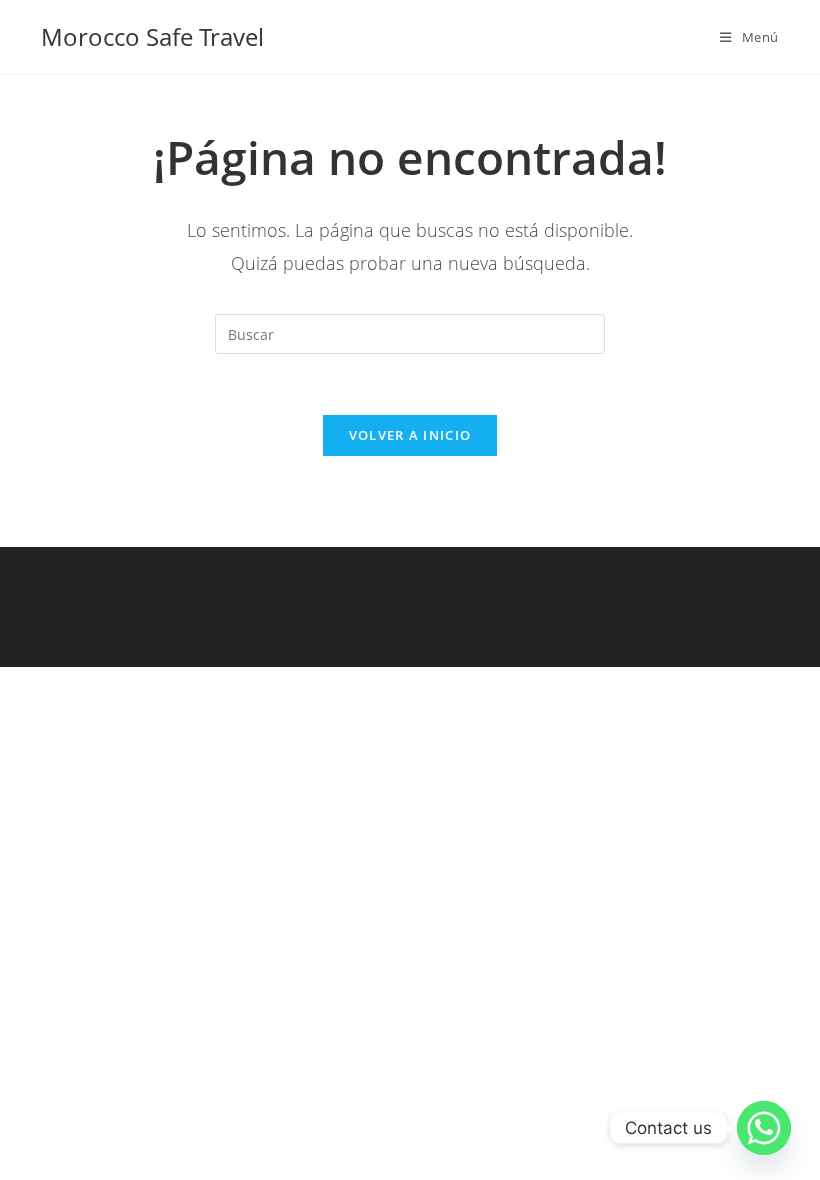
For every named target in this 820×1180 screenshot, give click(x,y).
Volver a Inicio (410, 435)
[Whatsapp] (764, 1128)
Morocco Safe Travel (152, 36)
